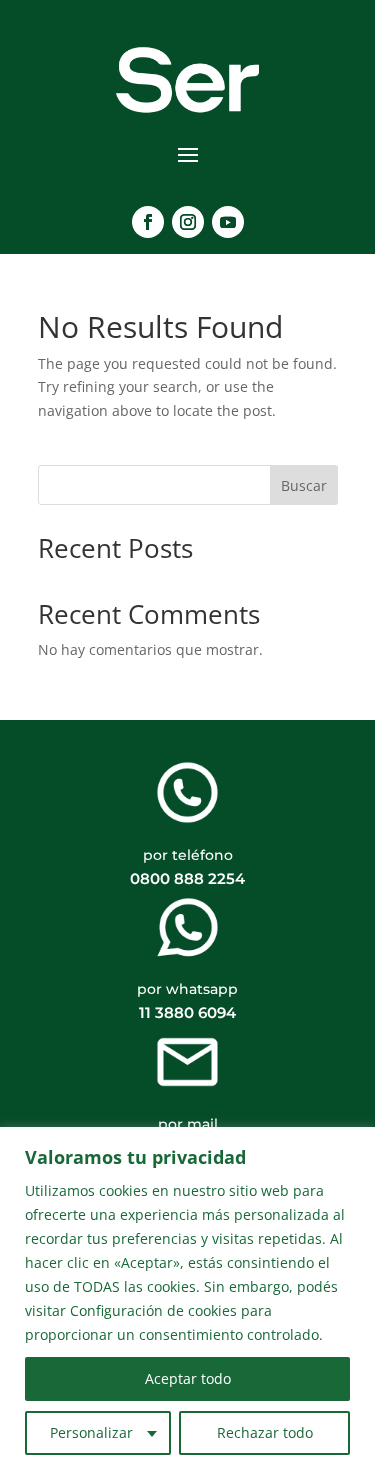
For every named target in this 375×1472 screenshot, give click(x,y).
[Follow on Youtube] (228, 222)
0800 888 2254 (187, 878)
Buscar (304, 485)
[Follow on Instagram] (188, 222)
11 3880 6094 (187, 1012)
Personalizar (91, 1432)
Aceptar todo (188, 1378)
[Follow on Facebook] (148, 222)
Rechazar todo (265, 1432)
